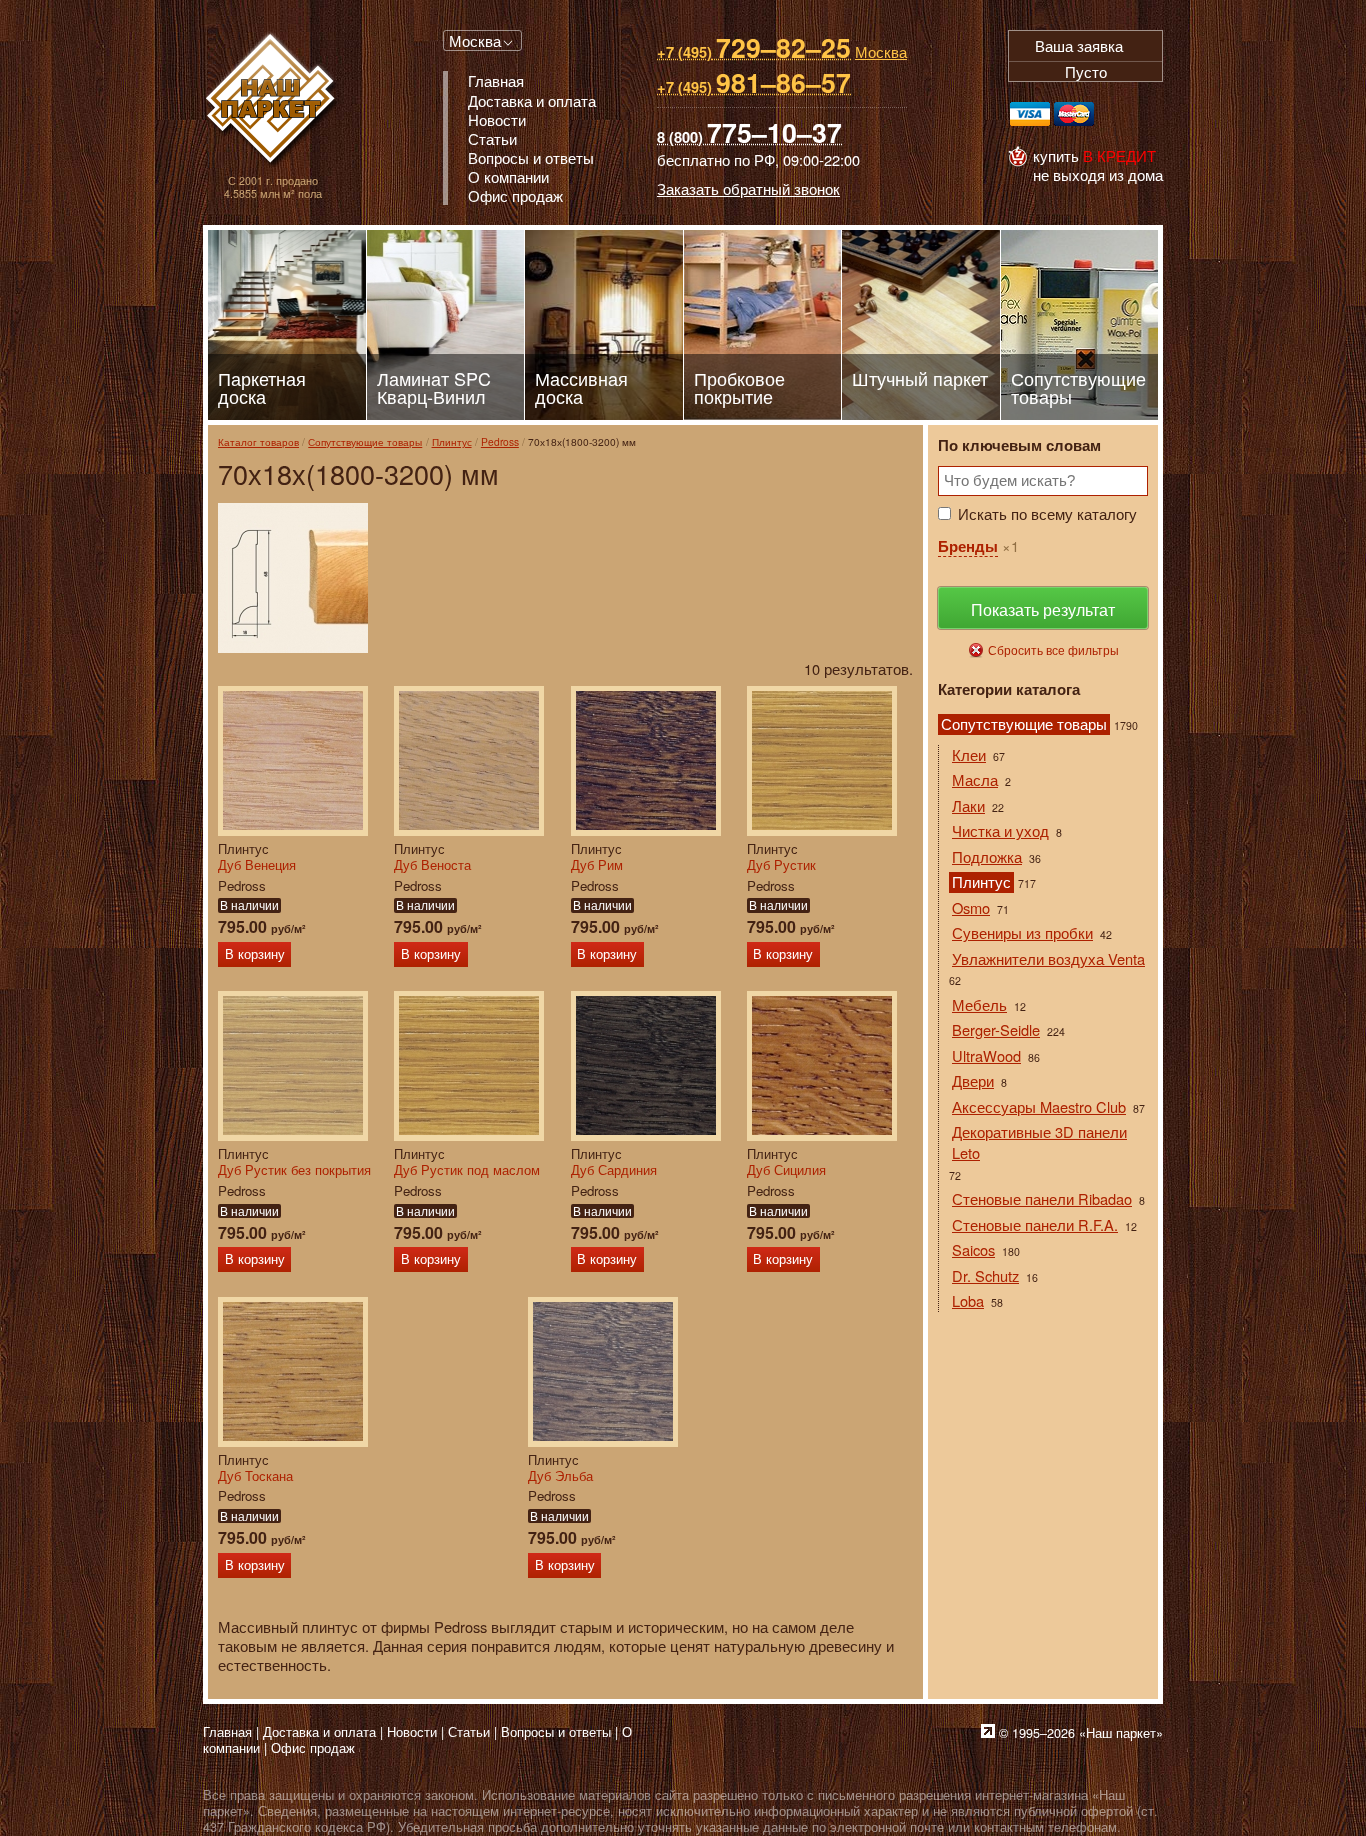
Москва (475, 40)
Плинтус (452, 441)
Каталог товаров (258, 441)
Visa (1030, 114)
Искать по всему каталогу (1047, 513)
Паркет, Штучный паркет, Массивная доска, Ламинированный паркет (272, 100)
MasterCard (1074, 114)
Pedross (500, 441)
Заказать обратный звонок (748, 188)
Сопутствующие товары (365, 441)
